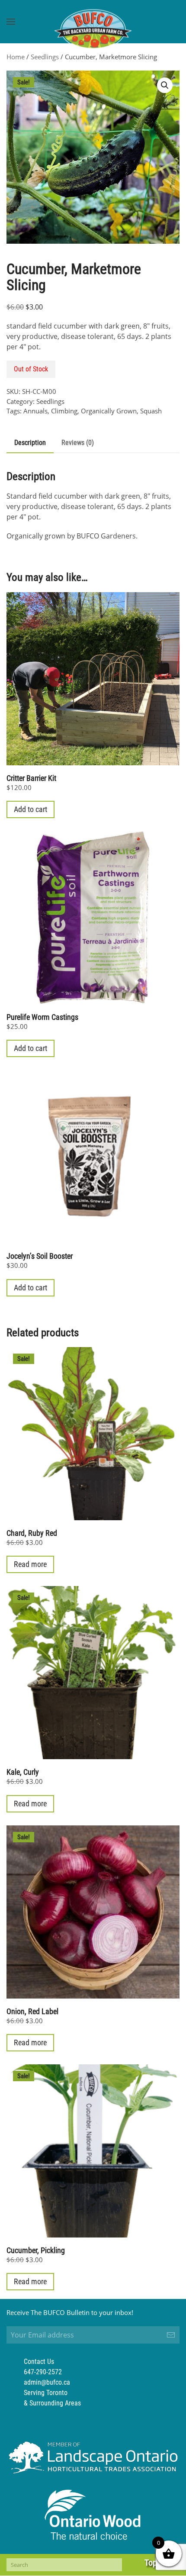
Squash (151, 411)
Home (16, 57)
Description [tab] (30, 443)
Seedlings (45, 57)
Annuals (35, 411)
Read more (30, 1564)
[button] (11, 22)
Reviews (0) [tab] (78, 443)
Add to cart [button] (30, 809)
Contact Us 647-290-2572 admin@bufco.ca (47, 2372)
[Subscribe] (171, 2335)
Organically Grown (109, 411)
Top (151, 2563)
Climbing (64, 411)
